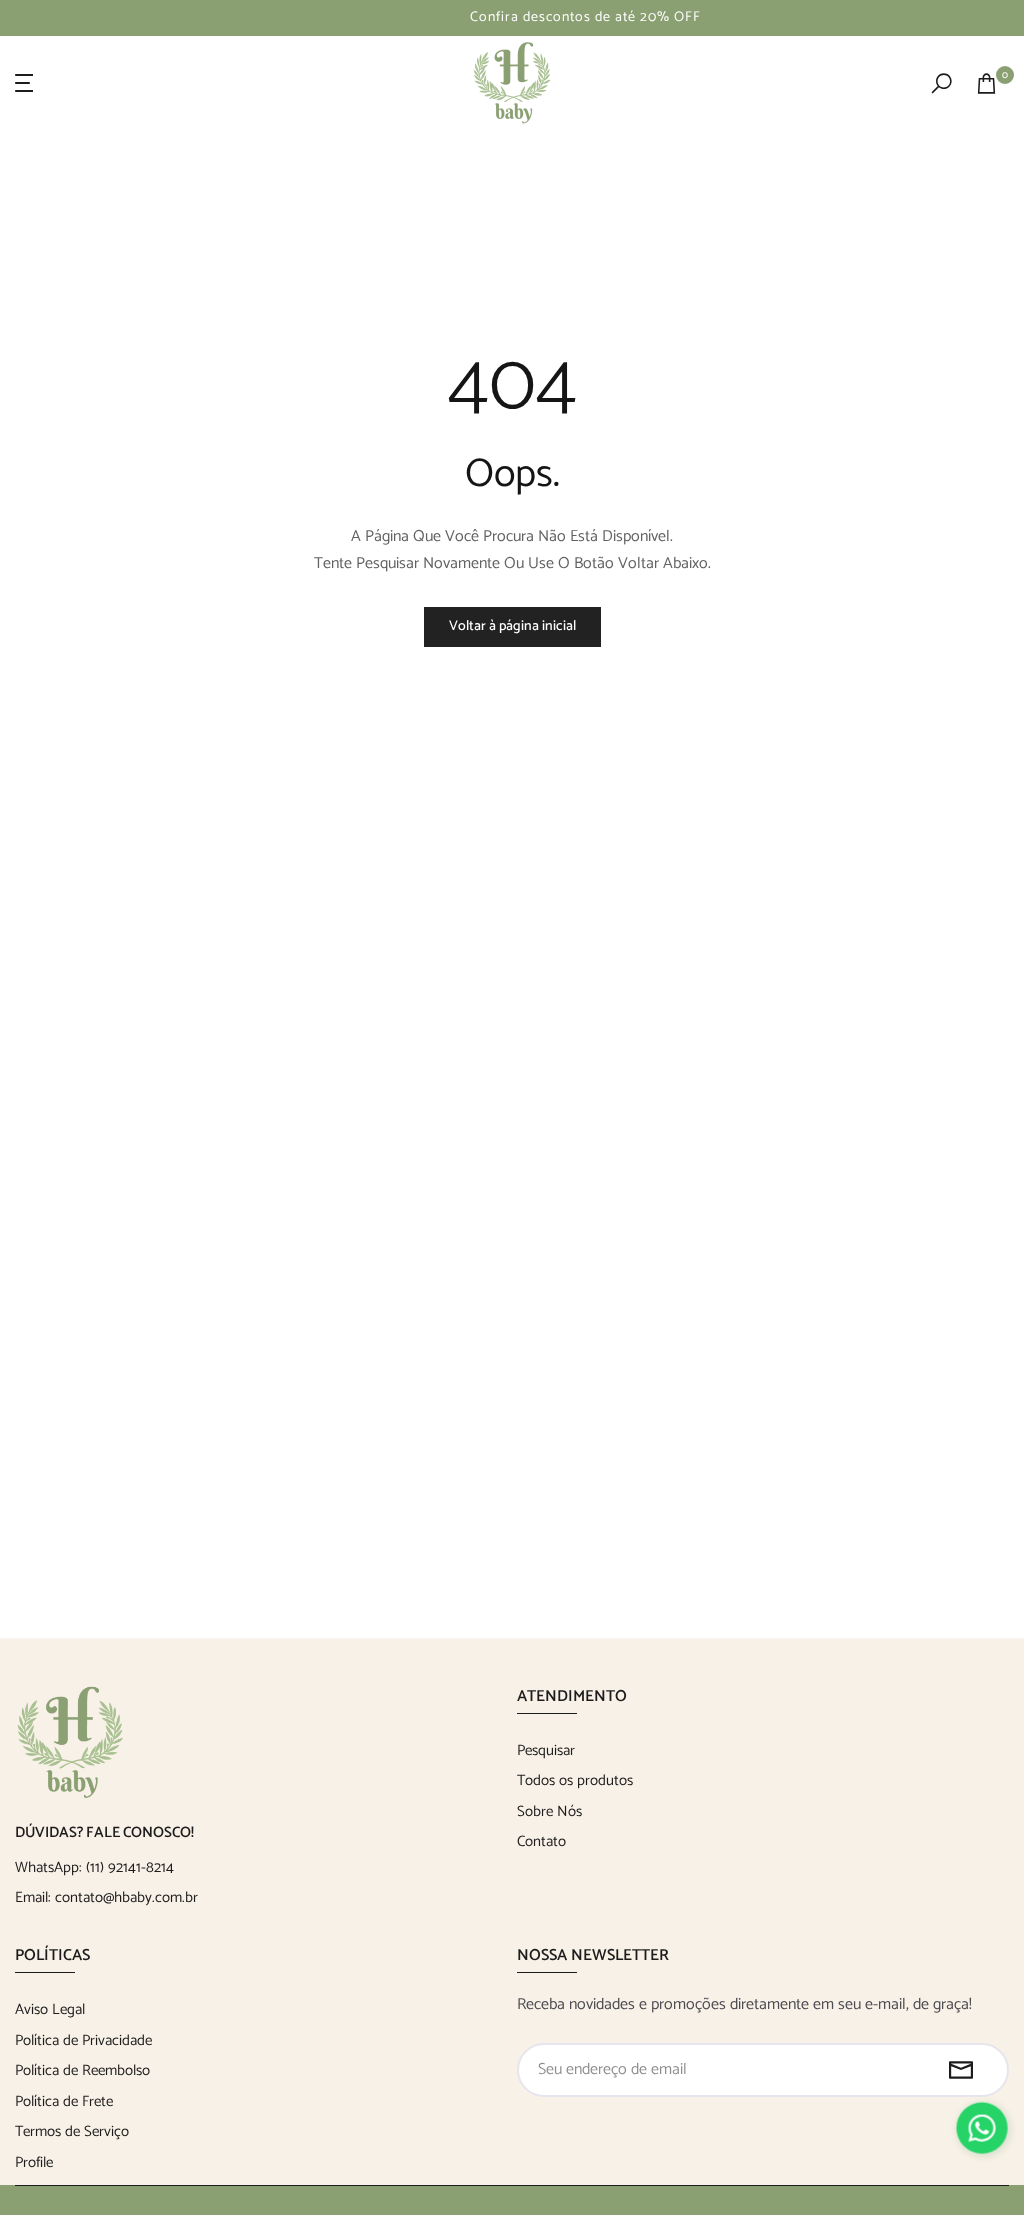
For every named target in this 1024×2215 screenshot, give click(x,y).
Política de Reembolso (82, 2070)
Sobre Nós (549, 1811)
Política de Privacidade (83, 2040)
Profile (34, 2162)
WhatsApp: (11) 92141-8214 (94, 1867)
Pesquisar (546, 1750)
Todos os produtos (575, 1780)
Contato (541, 1841)
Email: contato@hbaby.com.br (106, 1897)
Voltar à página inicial (512, 626)
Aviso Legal (50, 2009)
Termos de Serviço (72, 2131)
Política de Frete (64, 2101)
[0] (986, 83)
